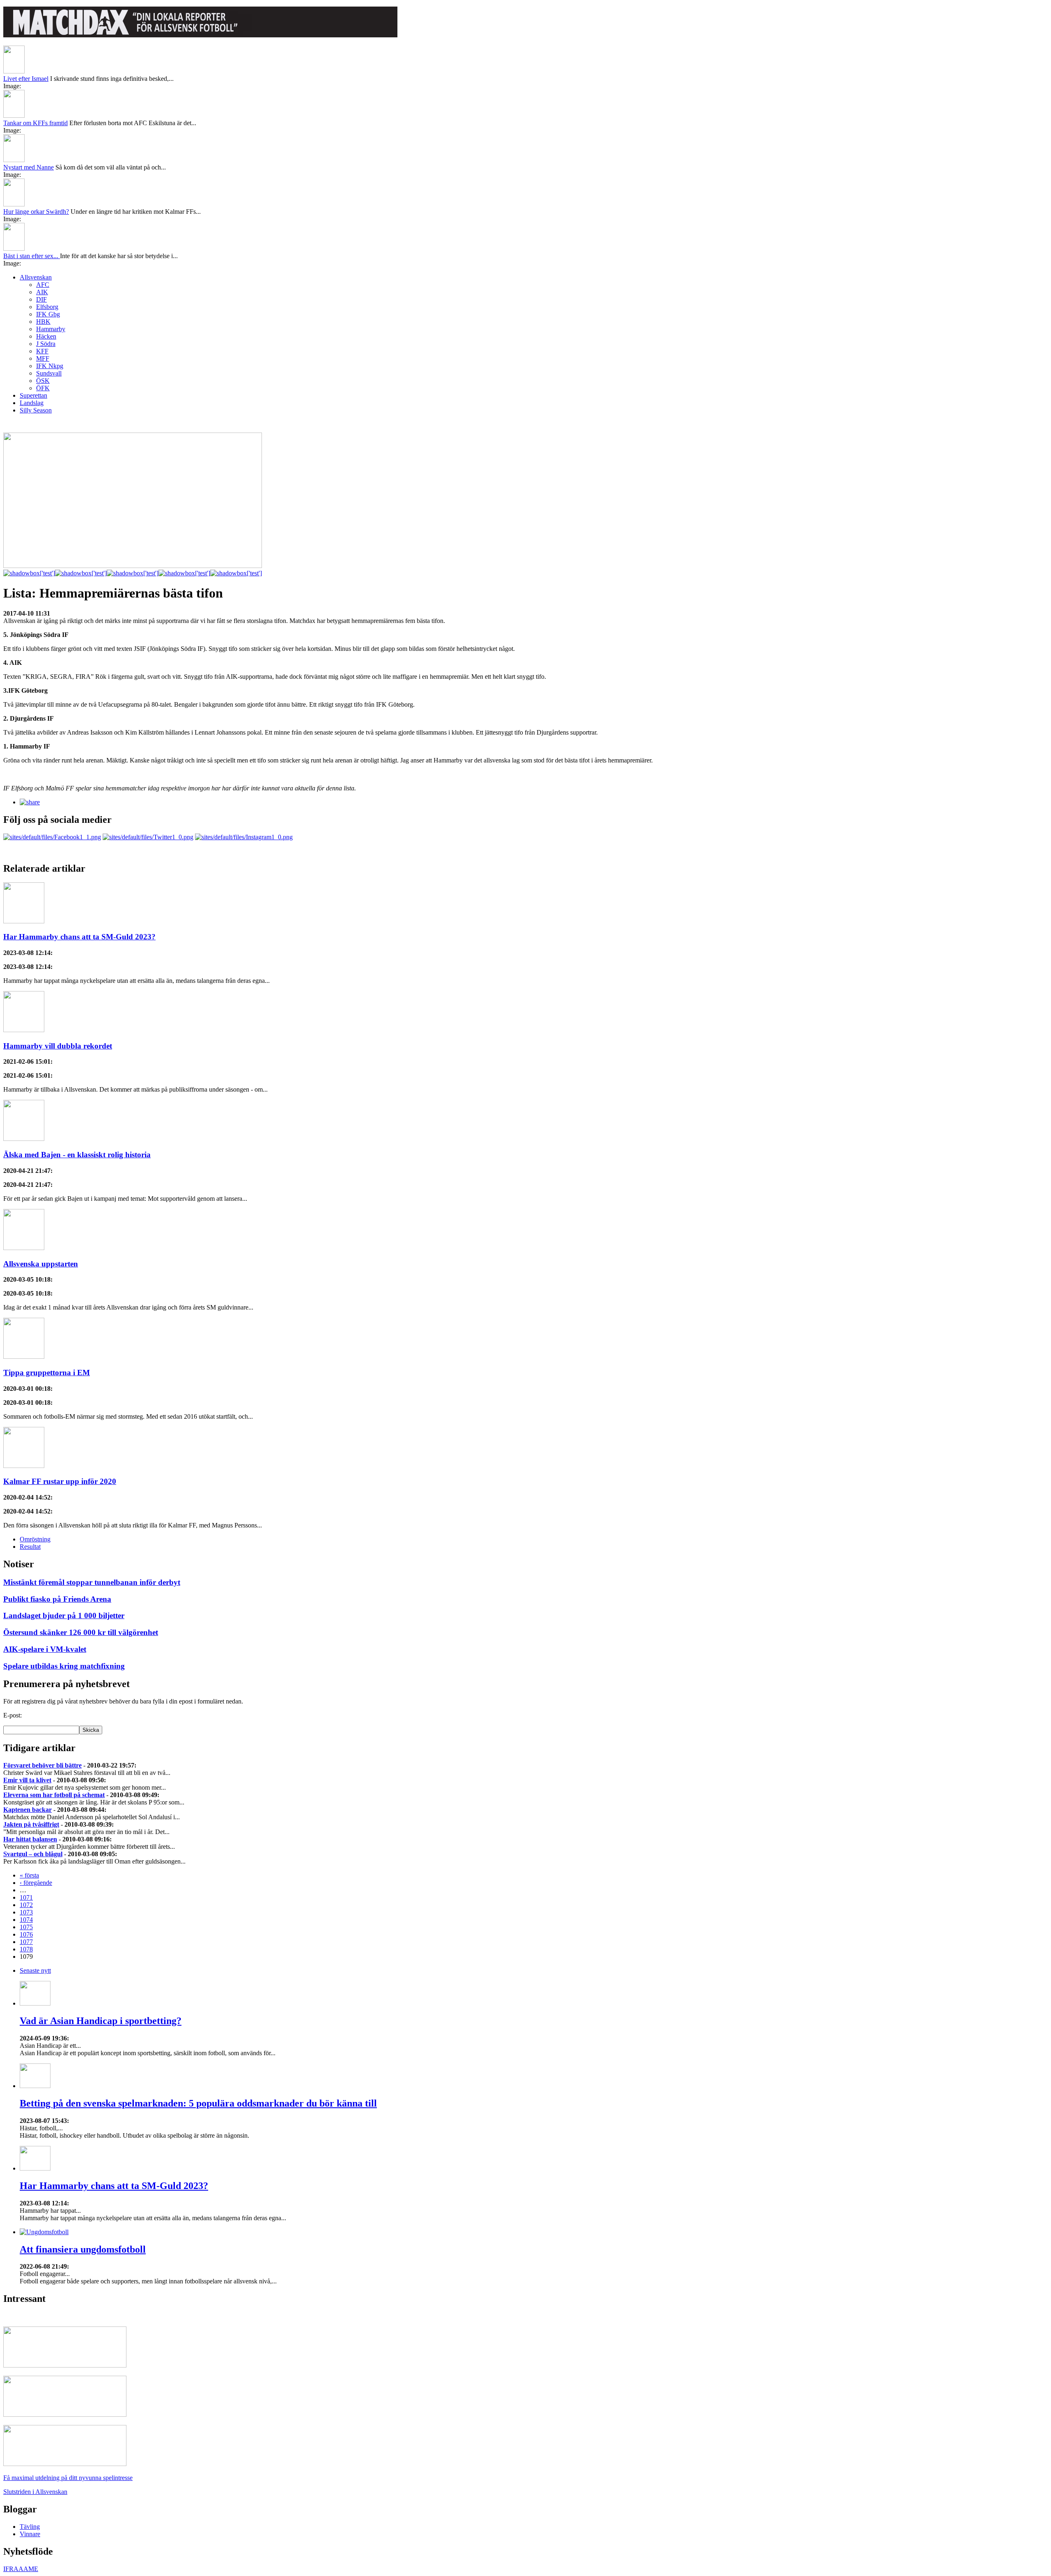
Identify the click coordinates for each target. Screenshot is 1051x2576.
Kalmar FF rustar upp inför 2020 (60, 1481)
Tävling (30, 2527)
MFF (43, 358)
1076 (26, 1934)
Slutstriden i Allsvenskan (35, 2492)
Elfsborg (47, 307)
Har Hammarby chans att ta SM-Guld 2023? (79, 937)
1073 (26, 1912)
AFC (43, 285)
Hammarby (51, 329)
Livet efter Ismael (26, 79)
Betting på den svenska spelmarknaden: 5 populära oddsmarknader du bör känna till (198, 2103)
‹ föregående (36, 1883)
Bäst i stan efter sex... (32, 256)
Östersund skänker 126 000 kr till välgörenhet (81, 1632)
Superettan (33, 395)
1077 (26, 1942)
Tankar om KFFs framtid (36, 123)
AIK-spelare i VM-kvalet (45, 1649)
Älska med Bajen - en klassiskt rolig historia (77, 1155)
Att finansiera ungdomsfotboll (83, 2249)
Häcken (46, 336)
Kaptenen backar (28, 1810)
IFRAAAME (21, 2569)
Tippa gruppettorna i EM (47, 1373)
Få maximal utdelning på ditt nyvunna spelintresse (68, 2478)
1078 (26, 1949)
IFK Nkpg (50, 366)
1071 (26, 1897)
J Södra (46, 344)
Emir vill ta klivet (27, 1780)
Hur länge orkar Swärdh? (36, 212)
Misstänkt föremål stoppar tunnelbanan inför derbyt (92, 1582)
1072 (26, 1905)
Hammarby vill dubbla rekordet (58, 1046)
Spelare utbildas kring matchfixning (64, 1666)
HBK (43, 322)
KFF (42, 351)
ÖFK (43, 388)
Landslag (32, 403)
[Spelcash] (65, 2365)
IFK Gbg (48, 314)
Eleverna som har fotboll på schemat (54, 1795)
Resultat (30, 1547)
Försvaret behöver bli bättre (42, 1765)
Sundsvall (49, 373)
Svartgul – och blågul (33, 1854)
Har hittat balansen (30, 1839)
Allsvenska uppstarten (41, 1264)
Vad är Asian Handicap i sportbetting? (101, 2021)
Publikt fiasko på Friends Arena (57, 1599)
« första (29, 1875)
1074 (26, 1920)
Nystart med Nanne (29, 167)
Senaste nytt (35, 1970)
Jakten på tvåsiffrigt (31, 1824)
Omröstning (35, 1539)
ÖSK (43, 381)
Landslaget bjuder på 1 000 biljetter (64, 1615)
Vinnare (30, 2534)
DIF (41, 299)
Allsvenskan (36, 277)
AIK (42, 292)
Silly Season (36, 410)
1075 (26, 1927)
